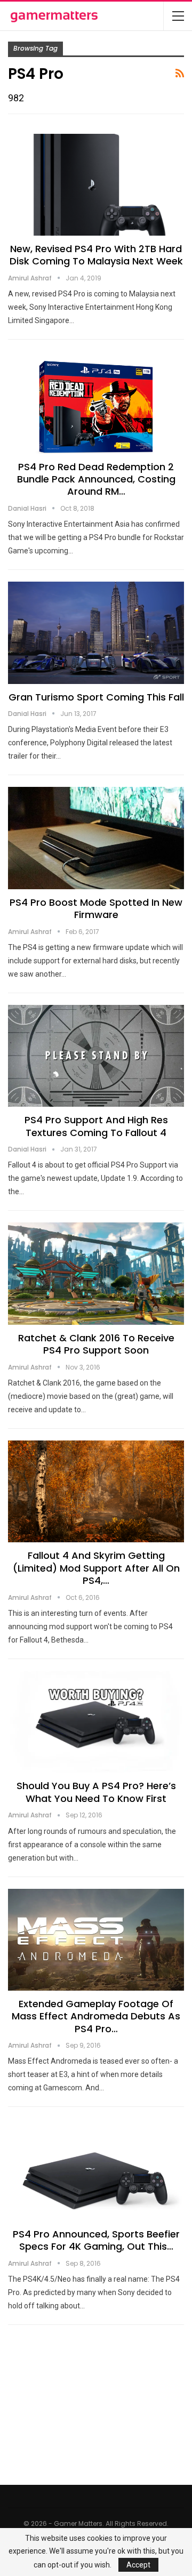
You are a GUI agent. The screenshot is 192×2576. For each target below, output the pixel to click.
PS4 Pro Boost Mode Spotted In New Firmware (96, 908)
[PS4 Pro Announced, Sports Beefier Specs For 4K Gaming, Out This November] (96, 2170)
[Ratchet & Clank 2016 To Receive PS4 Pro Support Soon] (96, 1273)
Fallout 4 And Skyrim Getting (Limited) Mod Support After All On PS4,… (96, 1568)
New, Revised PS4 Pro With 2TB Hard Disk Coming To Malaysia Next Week (96, 255)
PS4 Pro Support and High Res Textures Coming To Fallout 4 (96, 1126)
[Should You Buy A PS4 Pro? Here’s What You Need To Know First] (96, 1722)
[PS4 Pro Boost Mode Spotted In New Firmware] (96, 838)
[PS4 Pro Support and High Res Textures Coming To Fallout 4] (96, 1056)
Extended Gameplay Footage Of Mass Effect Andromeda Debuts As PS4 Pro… (96, 2016)
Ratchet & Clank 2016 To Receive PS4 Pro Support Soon (96, 1344)
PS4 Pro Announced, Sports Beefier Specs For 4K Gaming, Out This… (96, 2240)
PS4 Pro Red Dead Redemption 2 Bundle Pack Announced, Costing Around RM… (96, 479)
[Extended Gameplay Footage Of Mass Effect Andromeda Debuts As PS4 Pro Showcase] (96, 1940)
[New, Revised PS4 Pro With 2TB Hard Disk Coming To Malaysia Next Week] (96, 185)
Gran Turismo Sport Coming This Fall (96, 697)
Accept (138, 2565)
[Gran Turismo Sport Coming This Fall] (96, 633)
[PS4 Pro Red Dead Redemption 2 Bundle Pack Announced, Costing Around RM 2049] (96, 402)
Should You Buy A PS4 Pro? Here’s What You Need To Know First (96, 1792)
